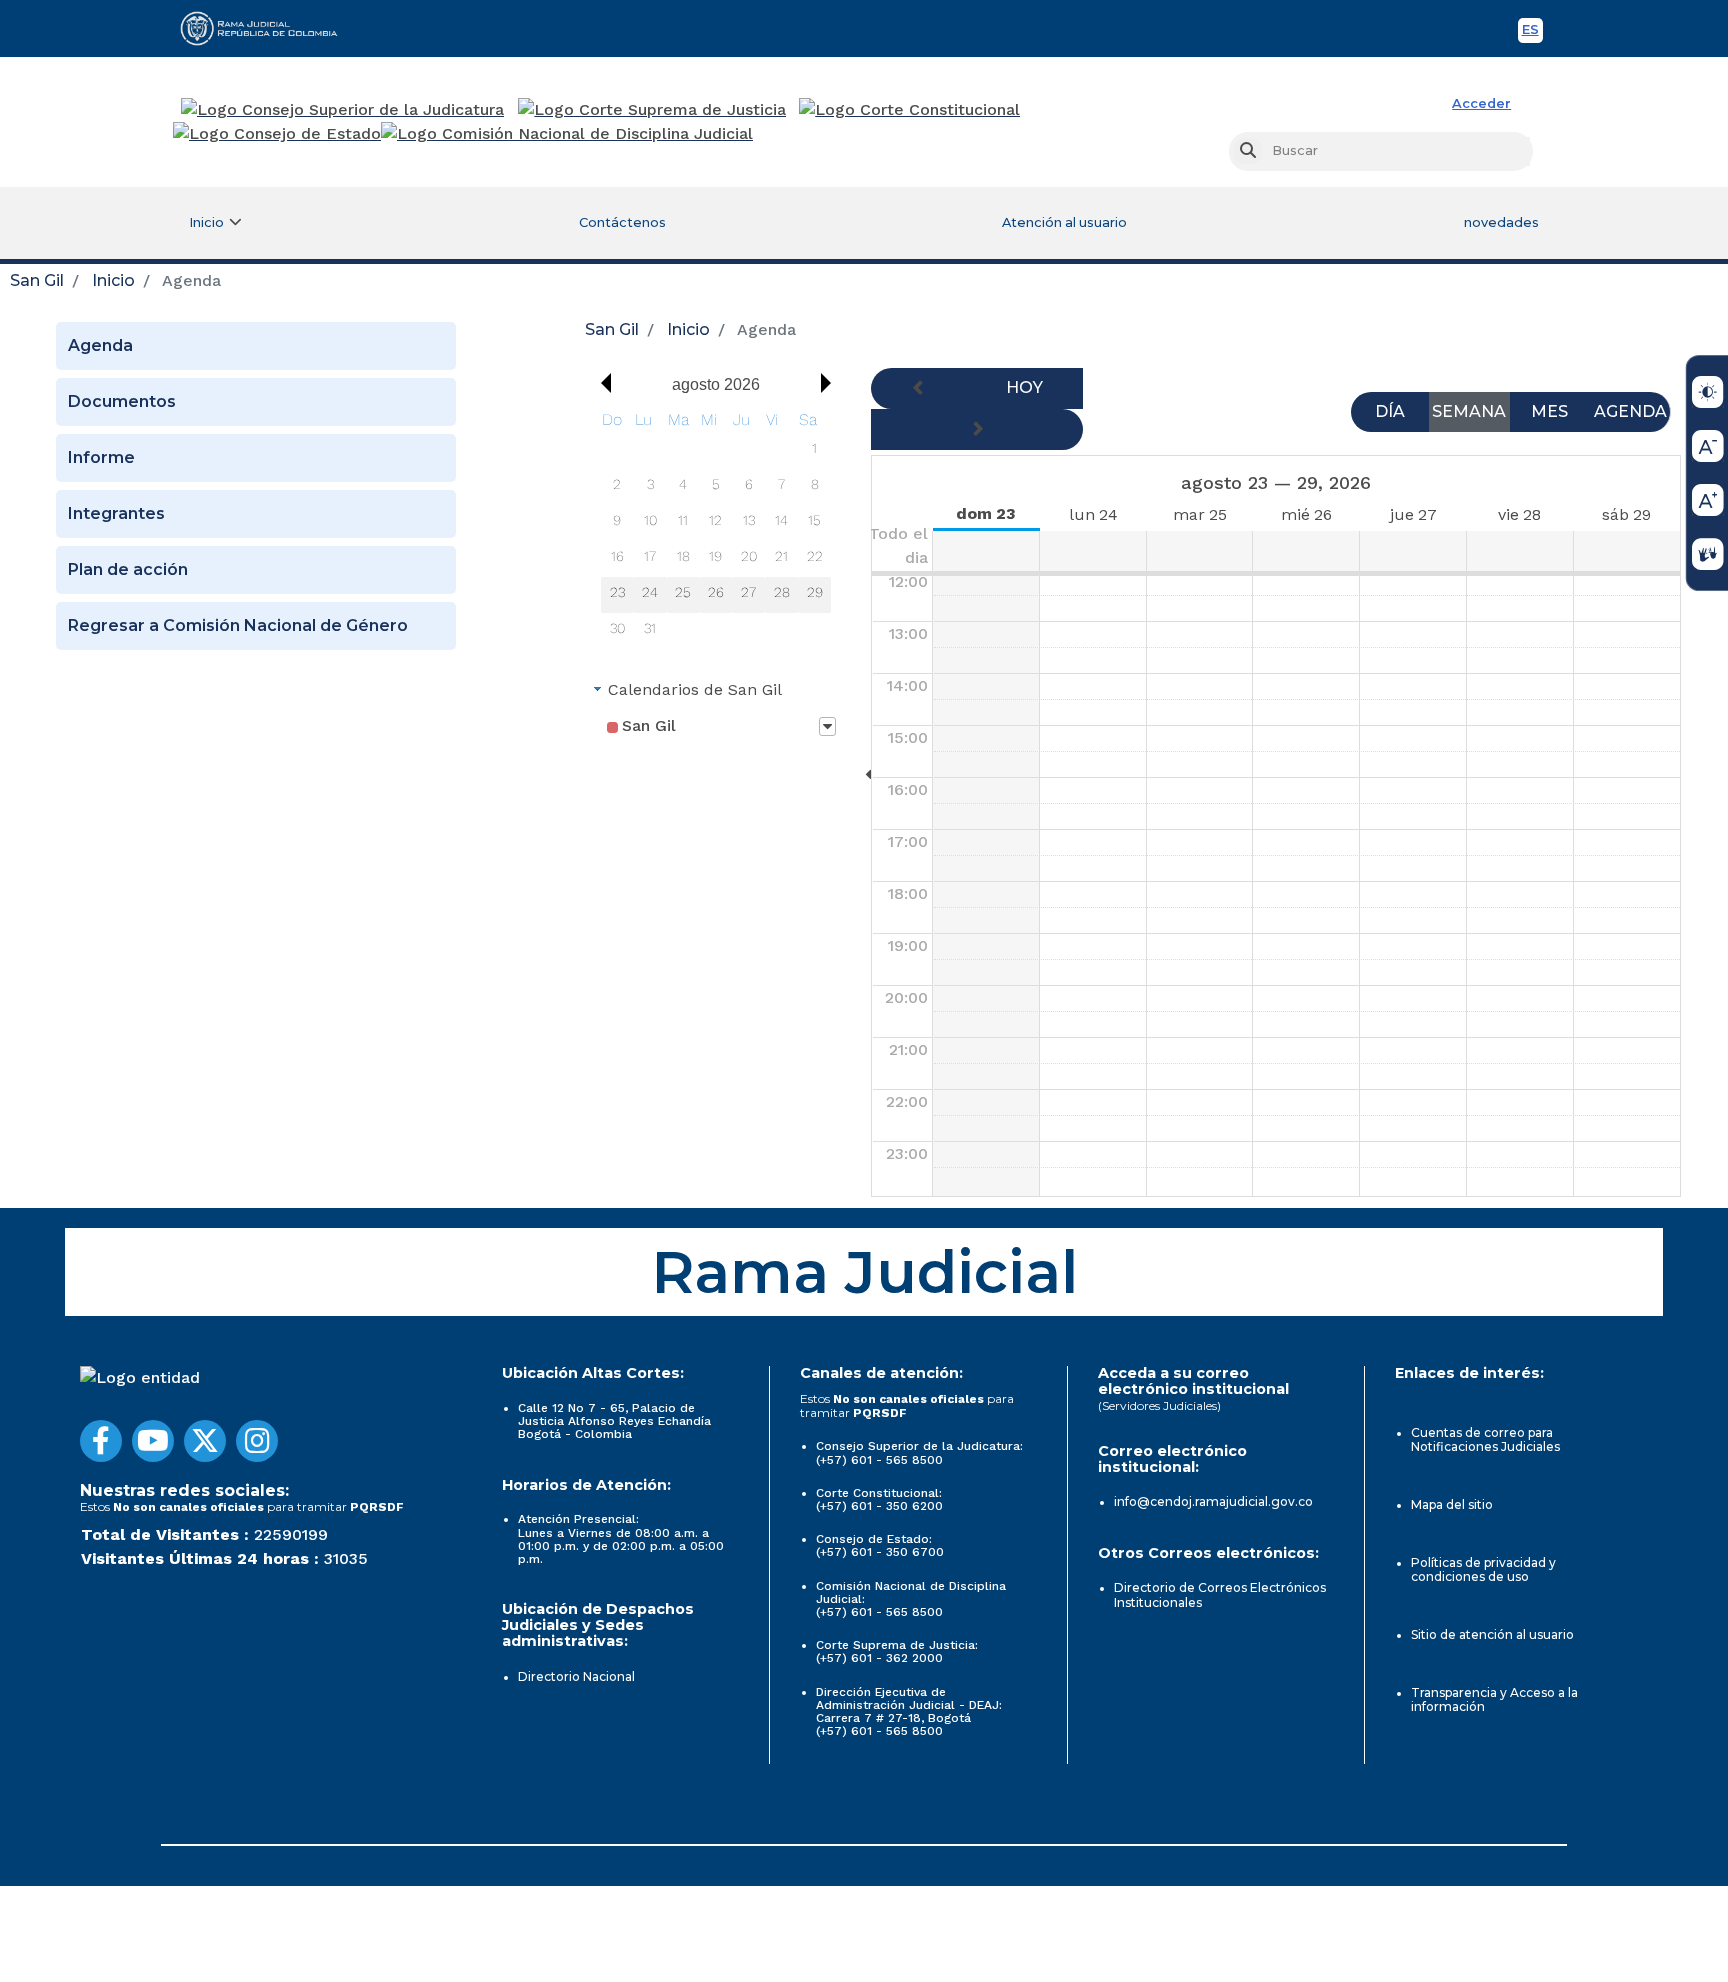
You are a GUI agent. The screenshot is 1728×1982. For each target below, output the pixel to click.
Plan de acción (128, 569)
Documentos (122, 401)
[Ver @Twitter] (205, 1441)
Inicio (113, 280)
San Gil (37, 280)
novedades (1501, 222)
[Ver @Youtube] (153, 1441)
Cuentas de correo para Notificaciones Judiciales (1485, 1439)
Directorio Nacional (576, 1676)
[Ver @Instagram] (257, 1441)
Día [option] (1390, 411)
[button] (601, 383)
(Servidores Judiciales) (1159, 1405)
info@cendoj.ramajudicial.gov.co (1213, 1501)
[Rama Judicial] (268, 28)
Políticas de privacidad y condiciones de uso (1483, 1569)
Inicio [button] (206, 222)
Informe (101, 457)
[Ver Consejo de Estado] (277, 134)
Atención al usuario (1064, 222)
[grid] (716, 528)
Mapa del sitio (1452, 1504)
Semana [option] (1469, 411)
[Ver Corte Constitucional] (910, 110)
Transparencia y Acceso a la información (1494, 1699)
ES (1532, 32)
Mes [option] (1549, 411)
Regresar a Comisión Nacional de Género (238, 625)
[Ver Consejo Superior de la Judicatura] (342, 110)
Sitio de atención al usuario (1492, 1634)
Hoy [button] (1024, 387)
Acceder (1481, 103)
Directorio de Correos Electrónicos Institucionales (1220, 1594)
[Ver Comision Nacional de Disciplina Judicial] (567, 134)
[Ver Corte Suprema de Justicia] (652, 110)
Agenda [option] (1630, 411)
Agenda (100, 345)
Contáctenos (622, 222)
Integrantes (116, 513)
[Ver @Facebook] (101, 1441)
